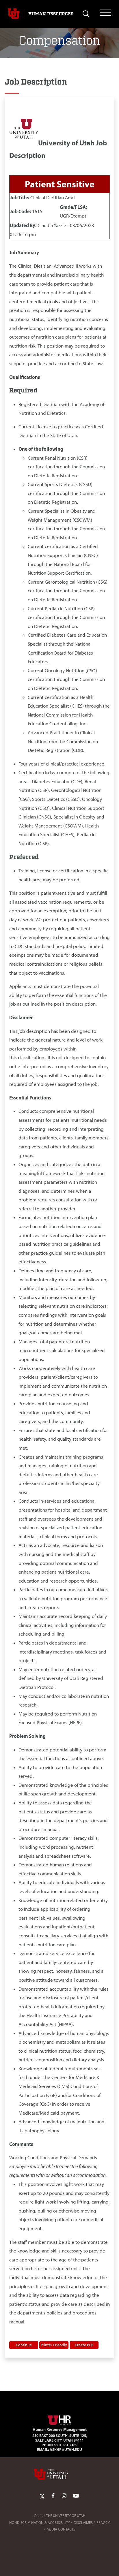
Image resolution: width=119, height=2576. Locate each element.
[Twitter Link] (42, 2496)
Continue (24, 2345)
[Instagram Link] (64, 2496)
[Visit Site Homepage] (59, 2419)
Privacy (103, 2523)
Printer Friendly (54, 2345)
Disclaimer (83, 2523)
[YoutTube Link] (76, 2496)
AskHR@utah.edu (66, 2449)
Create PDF (84, 2345)
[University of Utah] (59, 2474)
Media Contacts (61, 2529)
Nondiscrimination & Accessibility (40, 2523)
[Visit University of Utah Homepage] (14, 14)
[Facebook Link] (53, 2496)
